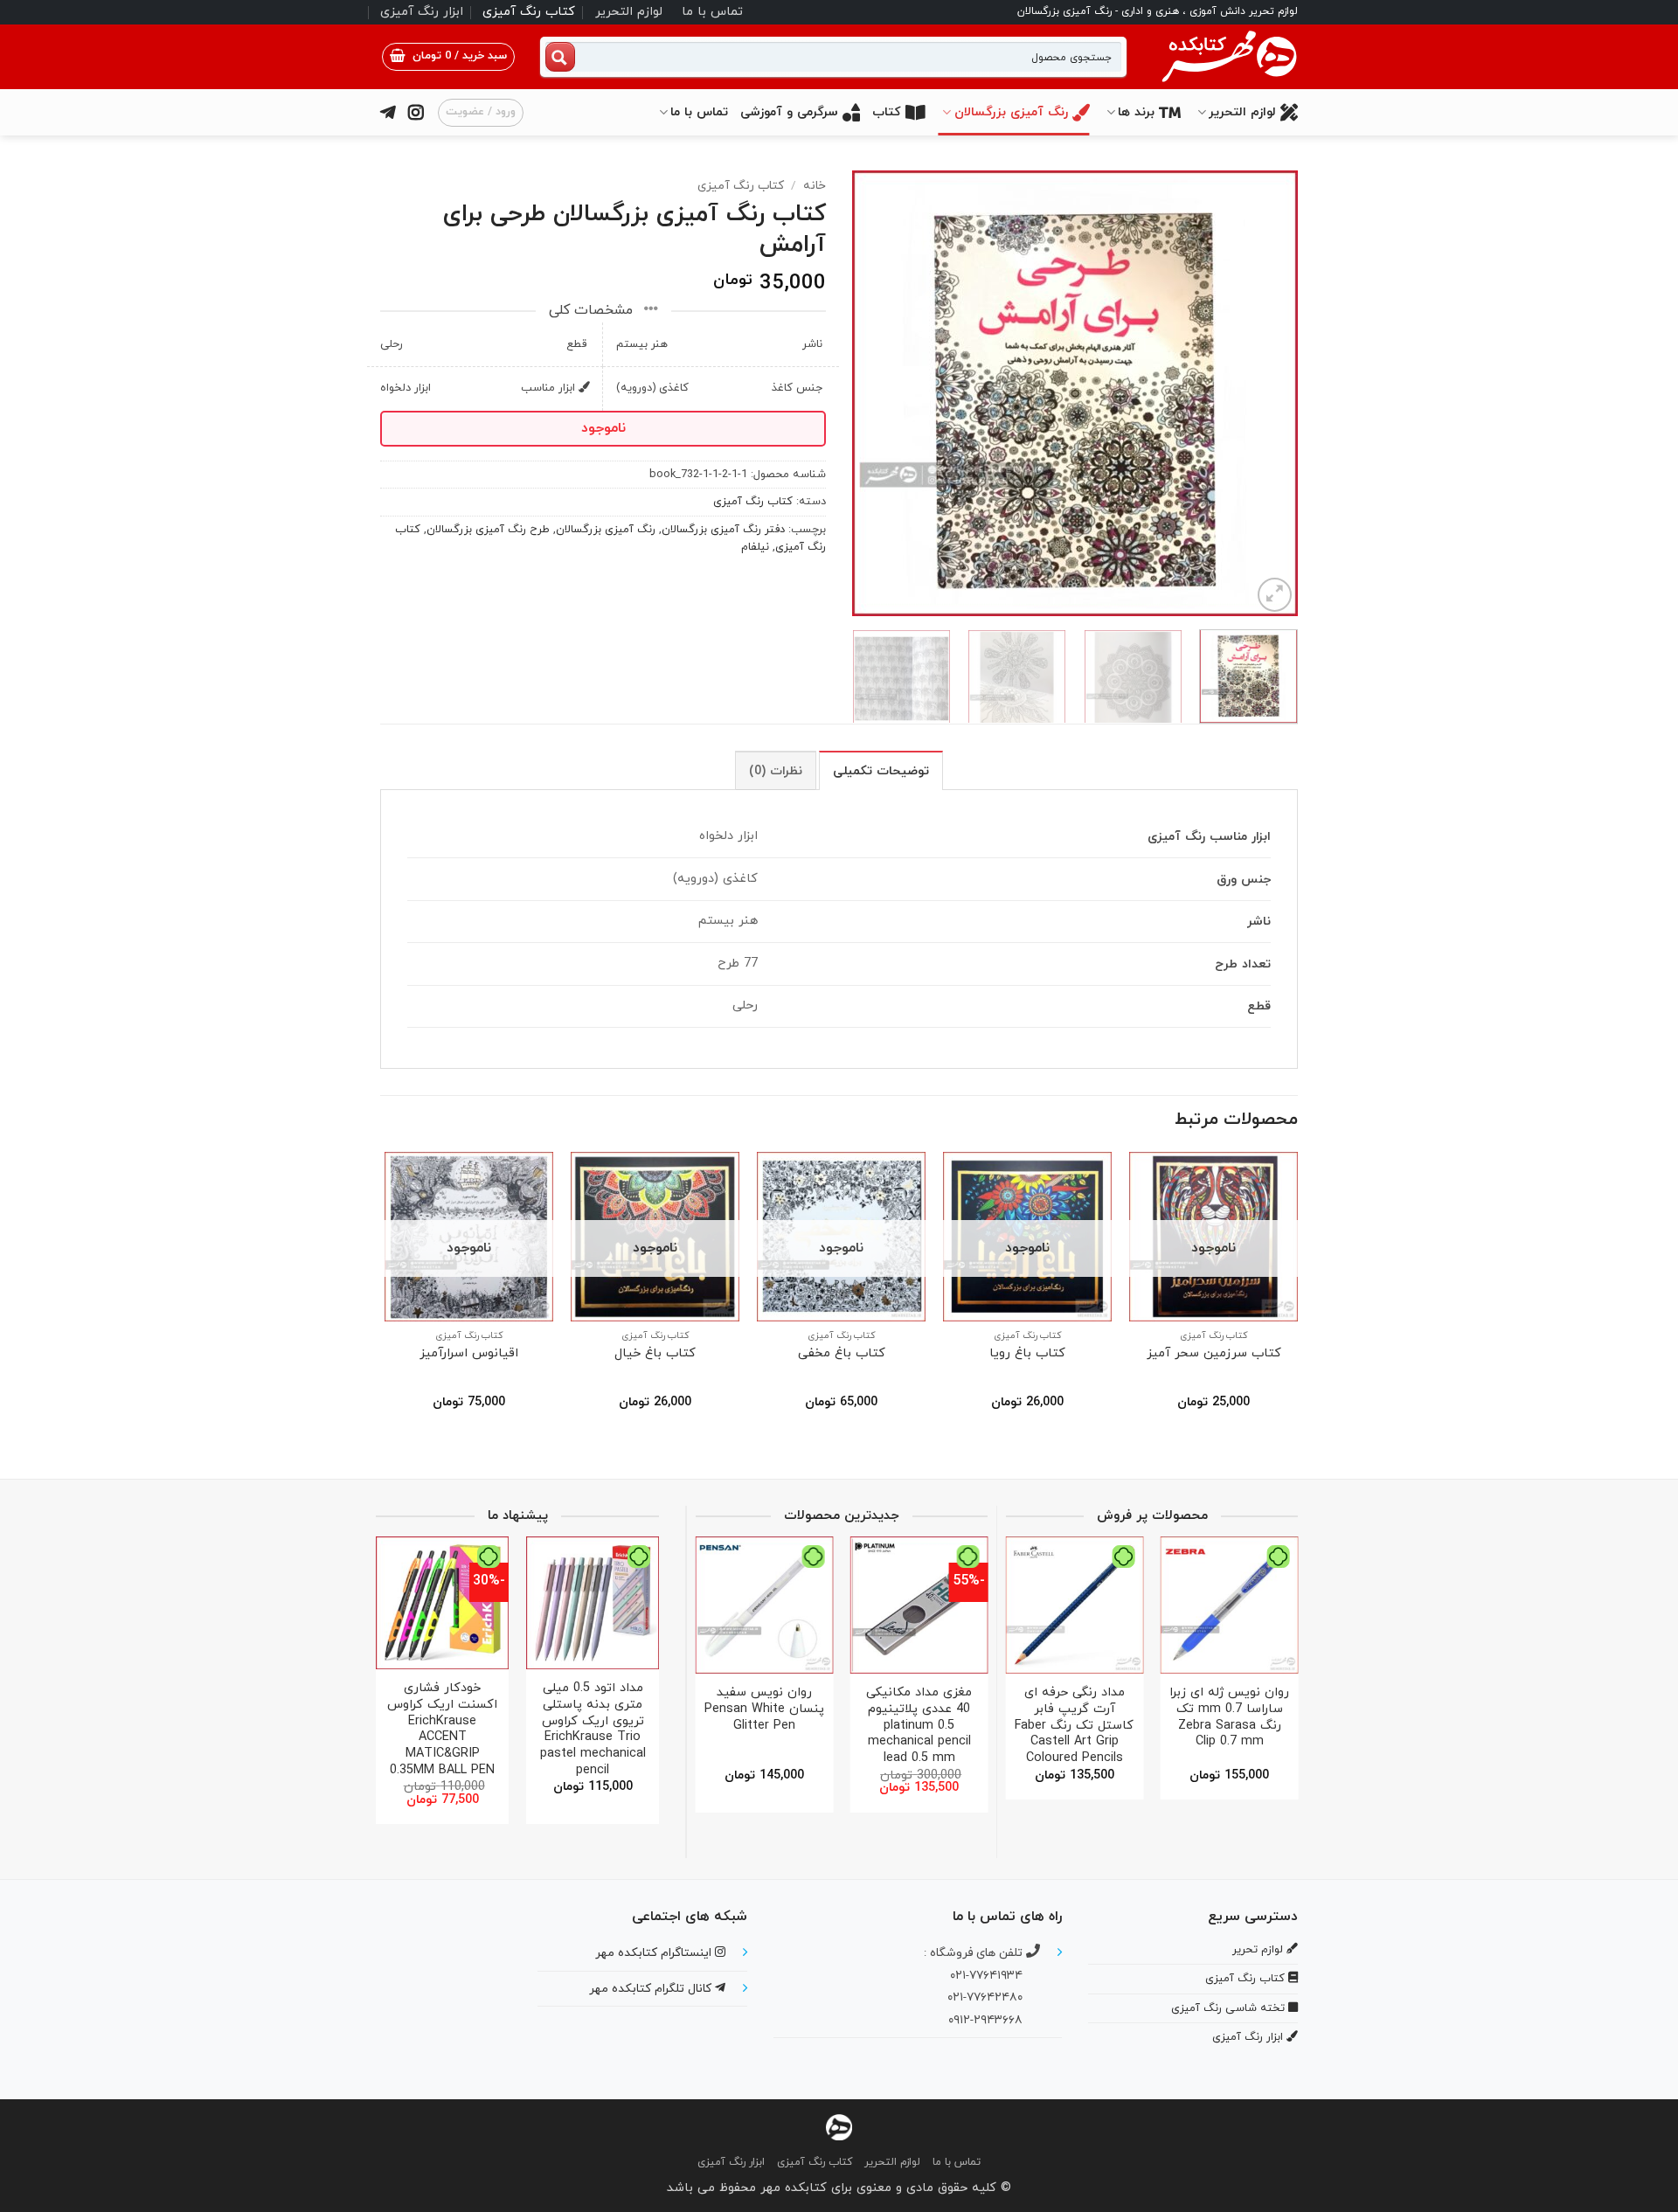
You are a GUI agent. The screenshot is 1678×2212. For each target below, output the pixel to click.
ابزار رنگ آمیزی (422, 12)
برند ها (1136, 112)
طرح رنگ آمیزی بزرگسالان (488, 530)
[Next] (870, 393)
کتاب (887, 112)
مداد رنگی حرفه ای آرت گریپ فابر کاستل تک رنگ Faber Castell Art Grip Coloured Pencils (1074, 1726)
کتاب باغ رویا (1027, 1354)
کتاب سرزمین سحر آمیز (1214, 1354)
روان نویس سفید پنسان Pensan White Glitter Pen (764, 1709)
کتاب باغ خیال (655, 1354)
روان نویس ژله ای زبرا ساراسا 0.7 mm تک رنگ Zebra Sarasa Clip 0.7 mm (1229, 1718)
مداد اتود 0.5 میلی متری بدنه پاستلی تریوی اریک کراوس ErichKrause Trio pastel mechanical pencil (593, 1730)
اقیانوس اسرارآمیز (469, 1354)
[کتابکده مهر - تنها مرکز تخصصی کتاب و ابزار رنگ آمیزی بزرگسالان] (839, 2127)
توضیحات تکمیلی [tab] (881, 771)
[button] (448, 57)
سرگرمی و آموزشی (789, 112)
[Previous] (1267, 393)
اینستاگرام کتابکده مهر (655, 1953)
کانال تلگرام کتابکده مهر (652, 1989)
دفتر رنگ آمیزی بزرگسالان (723, 530)
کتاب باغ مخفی (842, 1354)
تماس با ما (712, 12)
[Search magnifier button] (560, 57)
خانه (815, 186)
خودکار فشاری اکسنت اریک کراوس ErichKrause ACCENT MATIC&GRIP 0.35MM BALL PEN (442, 1730)
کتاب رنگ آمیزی (529, 12)
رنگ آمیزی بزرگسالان (1011, 112)
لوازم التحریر (629, 12)
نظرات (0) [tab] (776, 771)
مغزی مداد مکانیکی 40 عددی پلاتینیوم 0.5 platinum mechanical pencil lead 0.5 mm (919, 1726)
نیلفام (755, 547)
